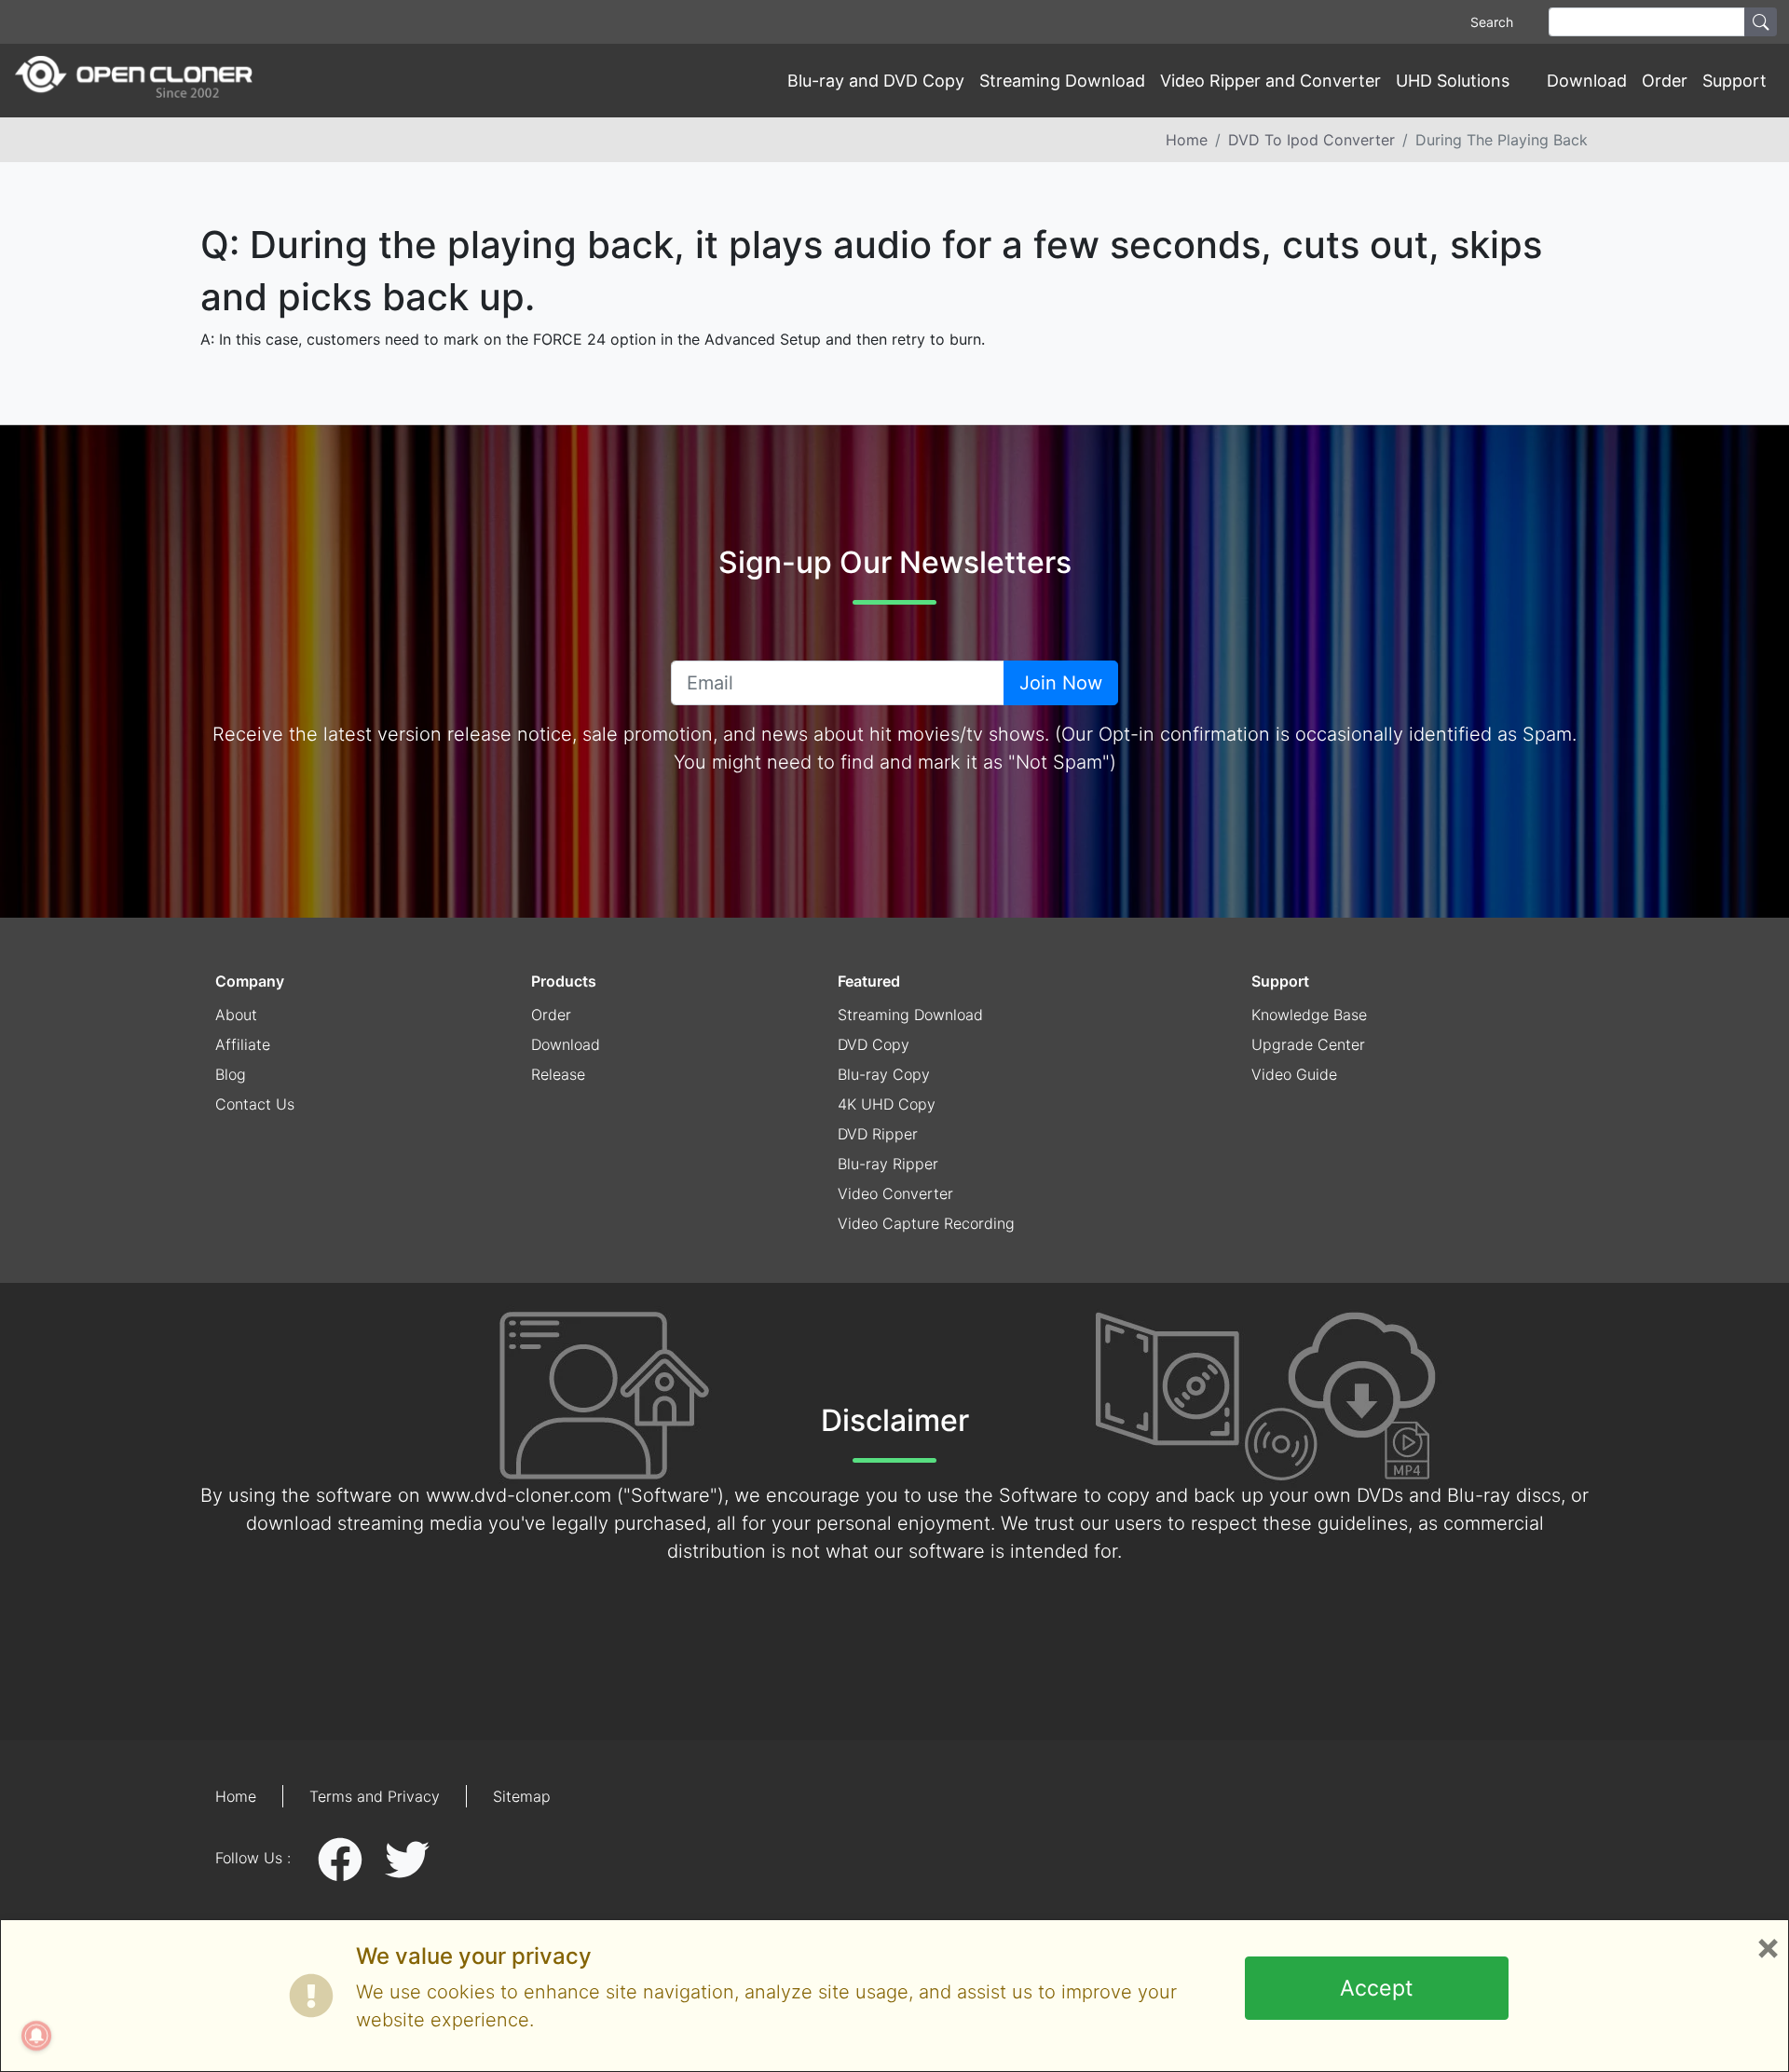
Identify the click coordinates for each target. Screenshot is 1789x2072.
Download (1587, 81)
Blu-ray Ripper (888, 1164)
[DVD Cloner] (134, 81)
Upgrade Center (1308, 1044)
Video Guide (1294, 1074)
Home (1187, 140)
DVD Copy (874, 1044)
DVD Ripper (878, 1134)
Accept (1376, 1988)
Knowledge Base (1309, 1015)
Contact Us (255, 1104)
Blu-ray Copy (884, 1074)
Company (250, 981)
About (236, 1015)
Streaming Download (1062, 81)
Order (1665, 81)
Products (564, 981)
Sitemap (522, 1796)
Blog (231, 1074)
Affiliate (243, 1044)
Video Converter (895, 1193)
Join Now (1061, 683)
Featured (869, 981)
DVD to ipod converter (1311, 140)
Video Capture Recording (926, 1223)
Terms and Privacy (375, 1796)
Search (1492, 22)
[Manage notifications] (36, 2036)
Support (1280, 981)
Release (558, 1074)
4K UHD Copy (887, 1104)
